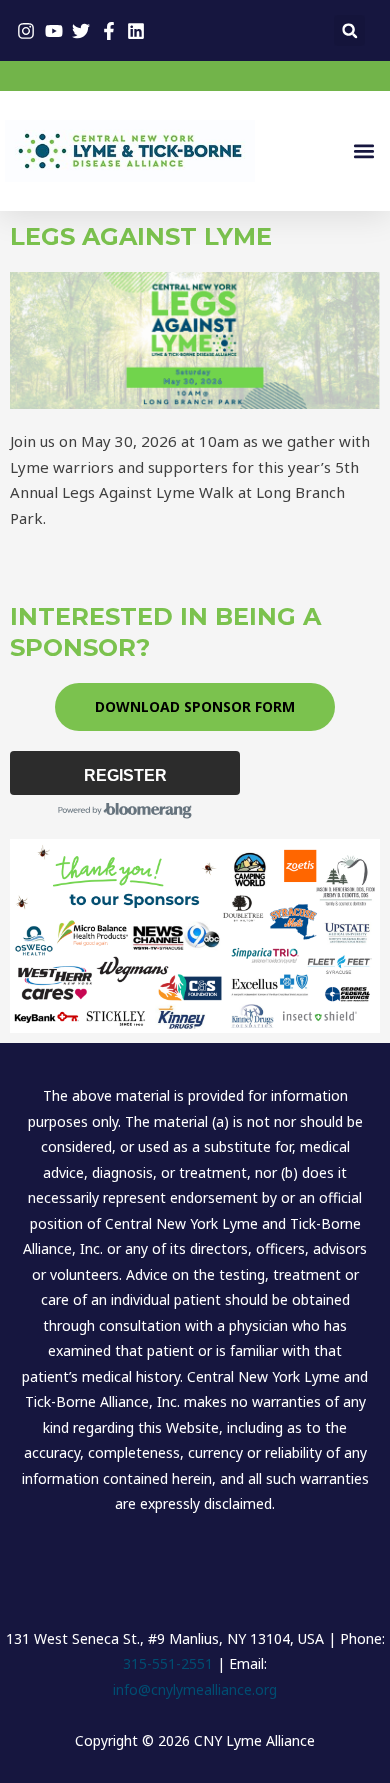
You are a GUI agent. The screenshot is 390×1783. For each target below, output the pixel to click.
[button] (349, 30)
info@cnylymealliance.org (195, 1689)
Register (125, 775)
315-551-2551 (168, 1663)
